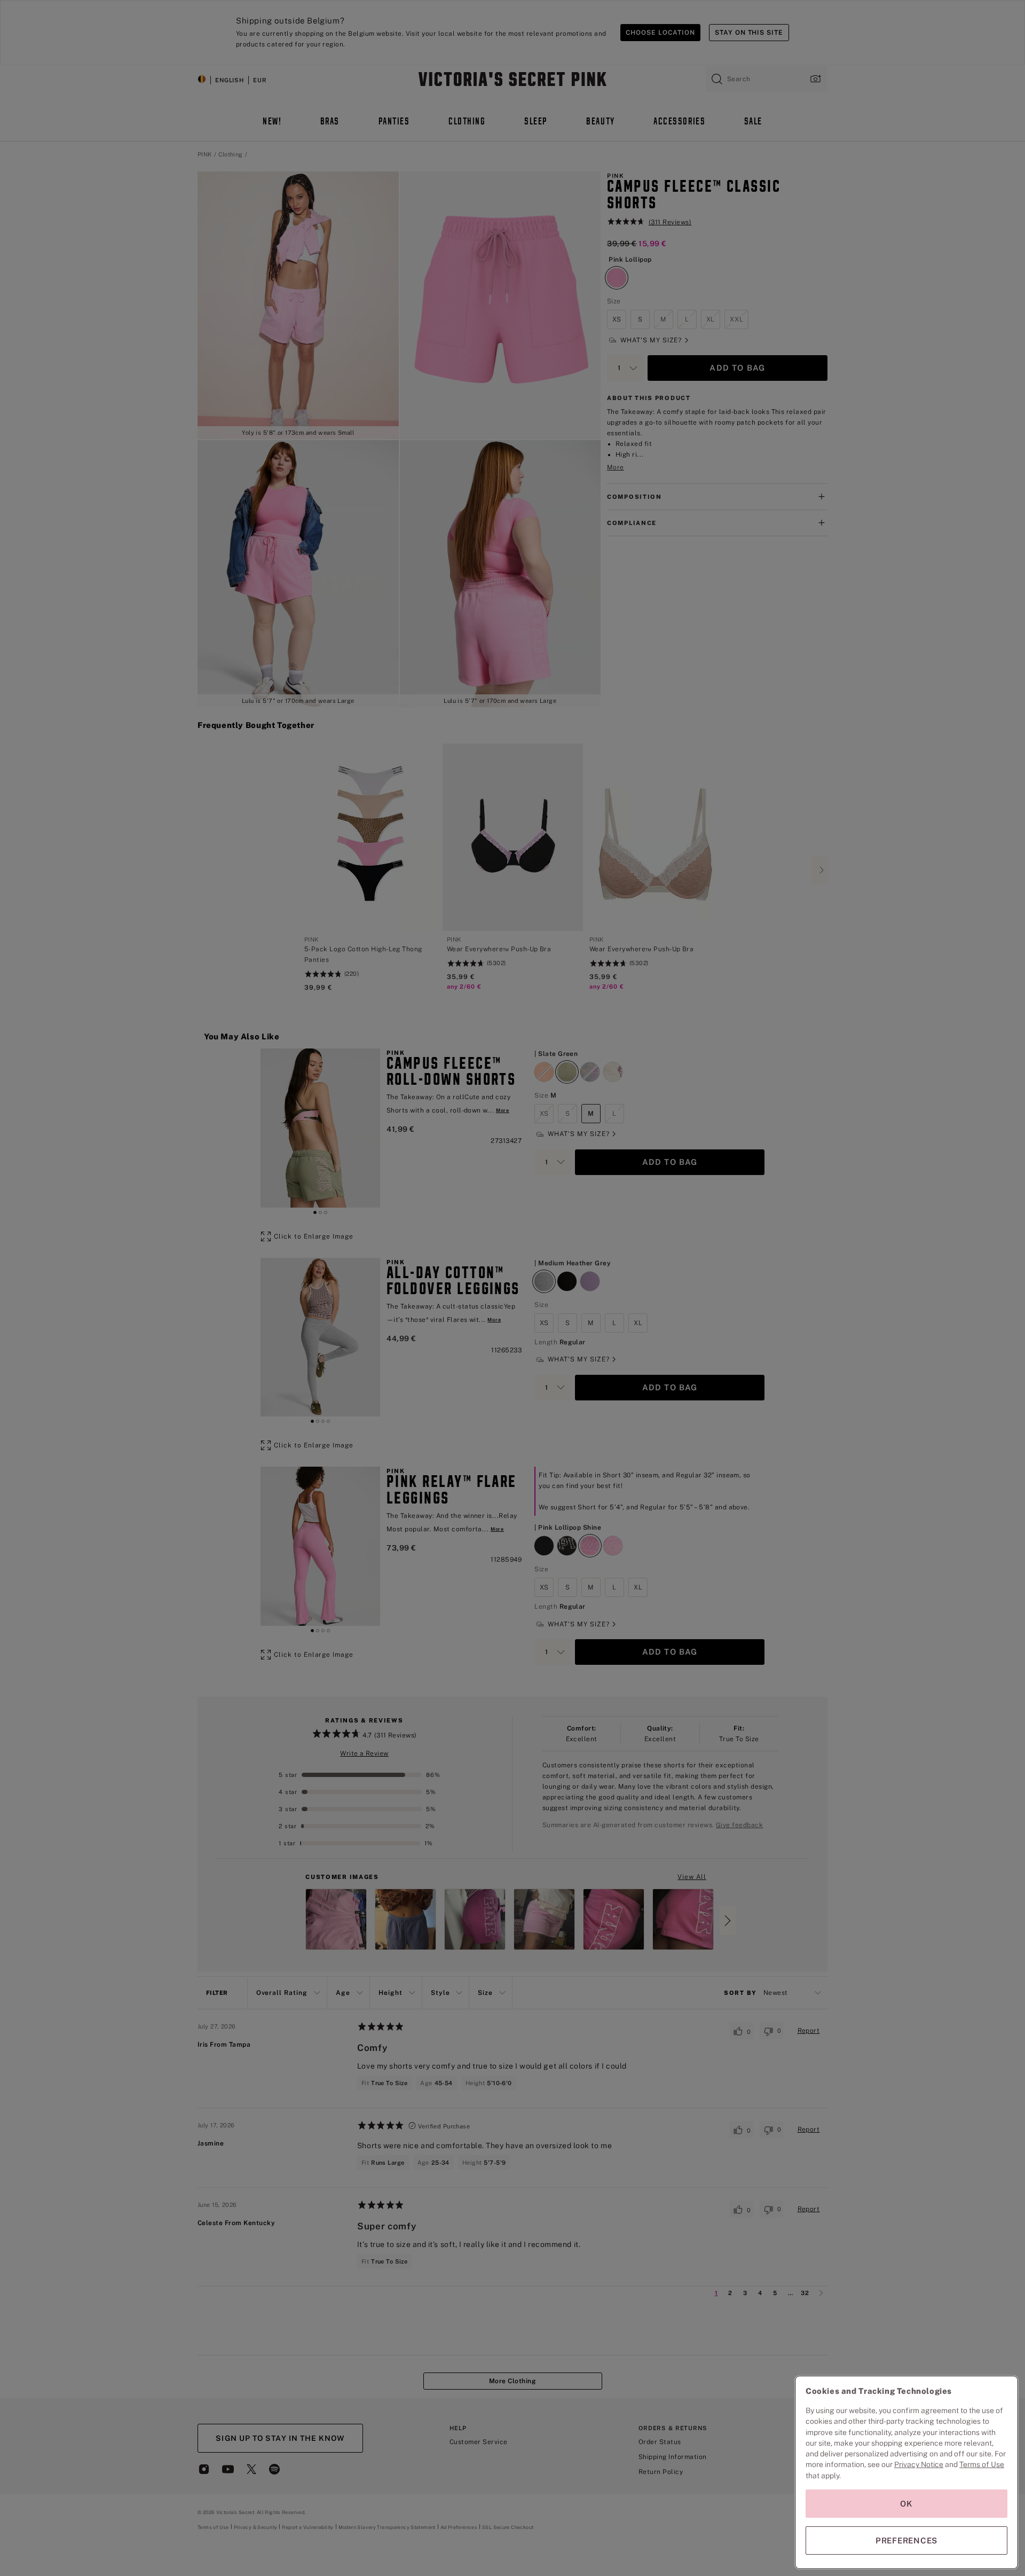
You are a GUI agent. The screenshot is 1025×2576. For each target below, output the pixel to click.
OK (906, 2504)
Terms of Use (982, 2464)
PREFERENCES (906, 2540)
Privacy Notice (919, 2464)
